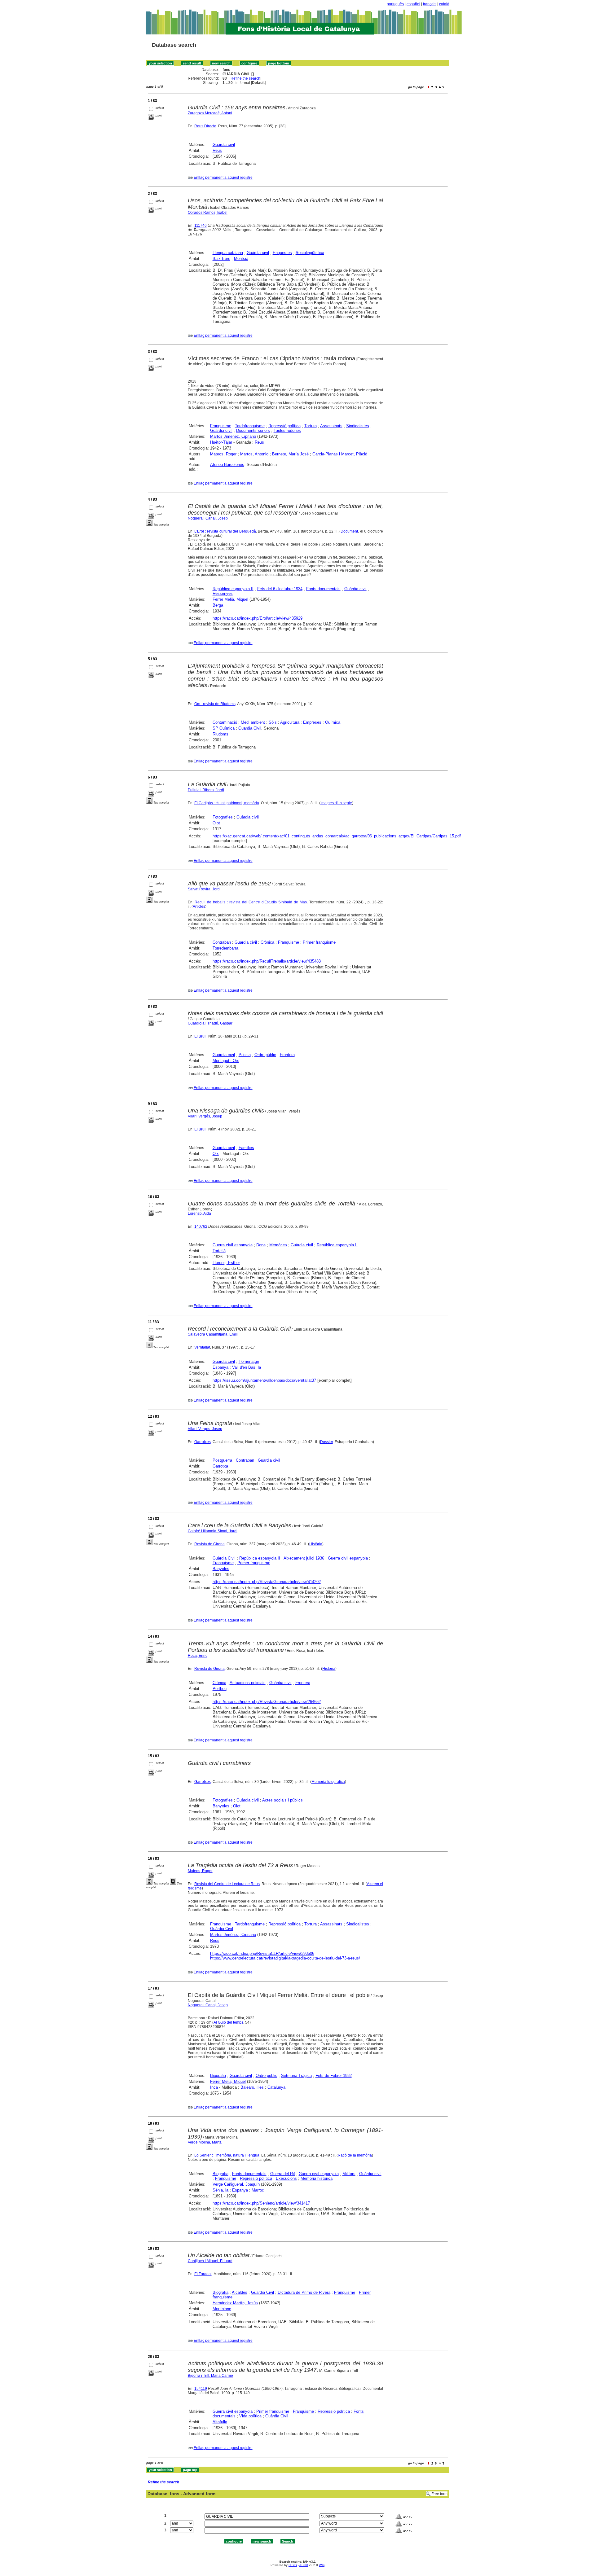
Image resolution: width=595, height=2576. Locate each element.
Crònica (267, 942)
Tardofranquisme (250, 426)
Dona (261, 1245)
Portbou (220, 1689)
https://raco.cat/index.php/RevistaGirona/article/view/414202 (267, 1582)
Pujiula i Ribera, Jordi (206, 790)
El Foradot (203, 2274)
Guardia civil (246, 942)
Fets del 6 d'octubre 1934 (280, 589)
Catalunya (276, 2087)
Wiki (322, 2565)
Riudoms (220, 734)
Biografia (218, 2076)
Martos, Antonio (254, 454)
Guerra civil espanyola (233, 1245)
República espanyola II (233, 589)
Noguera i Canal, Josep (208, 518)
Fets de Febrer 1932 (334, 2076)
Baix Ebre (221, 259)
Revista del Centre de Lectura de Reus (227, 1884)
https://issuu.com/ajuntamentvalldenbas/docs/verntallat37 (264, 1380)
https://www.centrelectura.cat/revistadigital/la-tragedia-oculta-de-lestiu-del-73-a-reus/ (285, 1958)
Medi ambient (253, 722)
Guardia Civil (250, 728)
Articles (199, 906)
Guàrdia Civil (224, 1558)
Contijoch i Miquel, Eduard (210, 2261)
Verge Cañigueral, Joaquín (236, 2184)
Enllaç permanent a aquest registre (223, 178)
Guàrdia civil (224, 145)
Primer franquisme (319, 942)
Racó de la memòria (355, 2155)
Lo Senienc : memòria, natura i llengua (227, 2155)
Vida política (250, 2416)
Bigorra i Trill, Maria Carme (210, 2376)
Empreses (312, 722)
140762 (201, 1227)
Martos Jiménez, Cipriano (233, 436)
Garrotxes (203, 1442)
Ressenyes (223, 593)
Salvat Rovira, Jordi (204, 889)
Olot (216, 823)
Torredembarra (225, 948)
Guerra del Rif (283, 2174)
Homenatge (249, 1361)
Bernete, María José (290, 454)
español (413, 4)
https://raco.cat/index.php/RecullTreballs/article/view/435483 (267, 961)
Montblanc (222, 2309)
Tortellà (219, 1251)
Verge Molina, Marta (205, 2142)
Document (349, 531)
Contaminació (225, 722)
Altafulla (220, 2422)
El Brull (200, 1036)
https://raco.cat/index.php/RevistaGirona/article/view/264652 (267, 1702)
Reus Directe (205, 126)
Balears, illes (252, 2087)
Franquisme (221, 426)
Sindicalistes (358, 426)
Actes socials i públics (282, 1800)
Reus (217, 150)
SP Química (224, 728)
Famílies (246, 1148)
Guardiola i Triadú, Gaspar (210, 1023)
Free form (439, 2494)
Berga (218, 605)
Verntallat (202, 1347)
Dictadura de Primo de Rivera (304, 2292)
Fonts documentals (323, 589)
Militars (349, 2174)
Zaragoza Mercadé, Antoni (210, 113)
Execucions (286, 2178)
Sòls (273, 722)
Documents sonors (253, 430)
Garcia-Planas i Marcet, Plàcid (340, 454)
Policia (245, 1055)
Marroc (258, 2190)
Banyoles (221, 1569)
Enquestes (282, 253)
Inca (214, 2087)
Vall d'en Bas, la (247, 1367)
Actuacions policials (248, 1683)
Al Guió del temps (228, 2022)
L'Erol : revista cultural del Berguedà (225, 531)
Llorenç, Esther (226, 1263)
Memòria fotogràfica (328, 1782)
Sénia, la (220, 2190)
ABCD (304, 2565)
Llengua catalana (228, 253)
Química (333, 722)
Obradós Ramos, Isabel (208, 213)
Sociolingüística (310, 253)
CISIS (293, 2565)
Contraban (222, 942)
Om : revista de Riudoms (215, 704)
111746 (201, 226)
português (395, 4)
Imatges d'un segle (336, 803)
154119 (201, 2389)
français (430, 4)
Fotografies (223, 817)
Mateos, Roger (223, 454)
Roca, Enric (198, 1656)
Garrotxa (220, 1466)
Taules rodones (287, 430)
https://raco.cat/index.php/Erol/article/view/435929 (258, 618)
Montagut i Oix (226, 1061)
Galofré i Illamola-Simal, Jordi (213, 1531)
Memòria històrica (317, 2178)
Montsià (241, 259)
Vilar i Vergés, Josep (205, 1116)
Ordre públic (265, 1055)
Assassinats (331, 426)
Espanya (220, 1367)
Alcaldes (240, 2292)
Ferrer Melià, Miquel (230, 599)
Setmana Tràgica (296, 2076)
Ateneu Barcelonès (227, 465)
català (444, 4)
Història (316, 1544)
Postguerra (222, 1460)
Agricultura (290, 722)
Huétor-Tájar (221, 442)
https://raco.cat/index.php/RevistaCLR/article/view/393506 (262, 1953)
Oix (216, 1154)
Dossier (326, 1442)
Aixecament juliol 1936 (304, 1558)
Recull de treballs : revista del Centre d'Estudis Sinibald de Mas (251, 902)
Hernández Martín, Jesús (235, 2303)
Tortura (311, 426)
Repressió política (284, 426)
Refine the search (245, 78)
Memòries (278, 1245)
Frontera (287, 1055)
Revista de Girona (209, 1544)
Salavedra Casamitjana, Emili (213, 1334)
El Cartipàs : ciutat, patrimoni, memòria (227, 803)
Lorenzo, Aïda (199, 1213)
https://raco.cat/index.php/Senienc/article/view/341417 (261, 2203)
